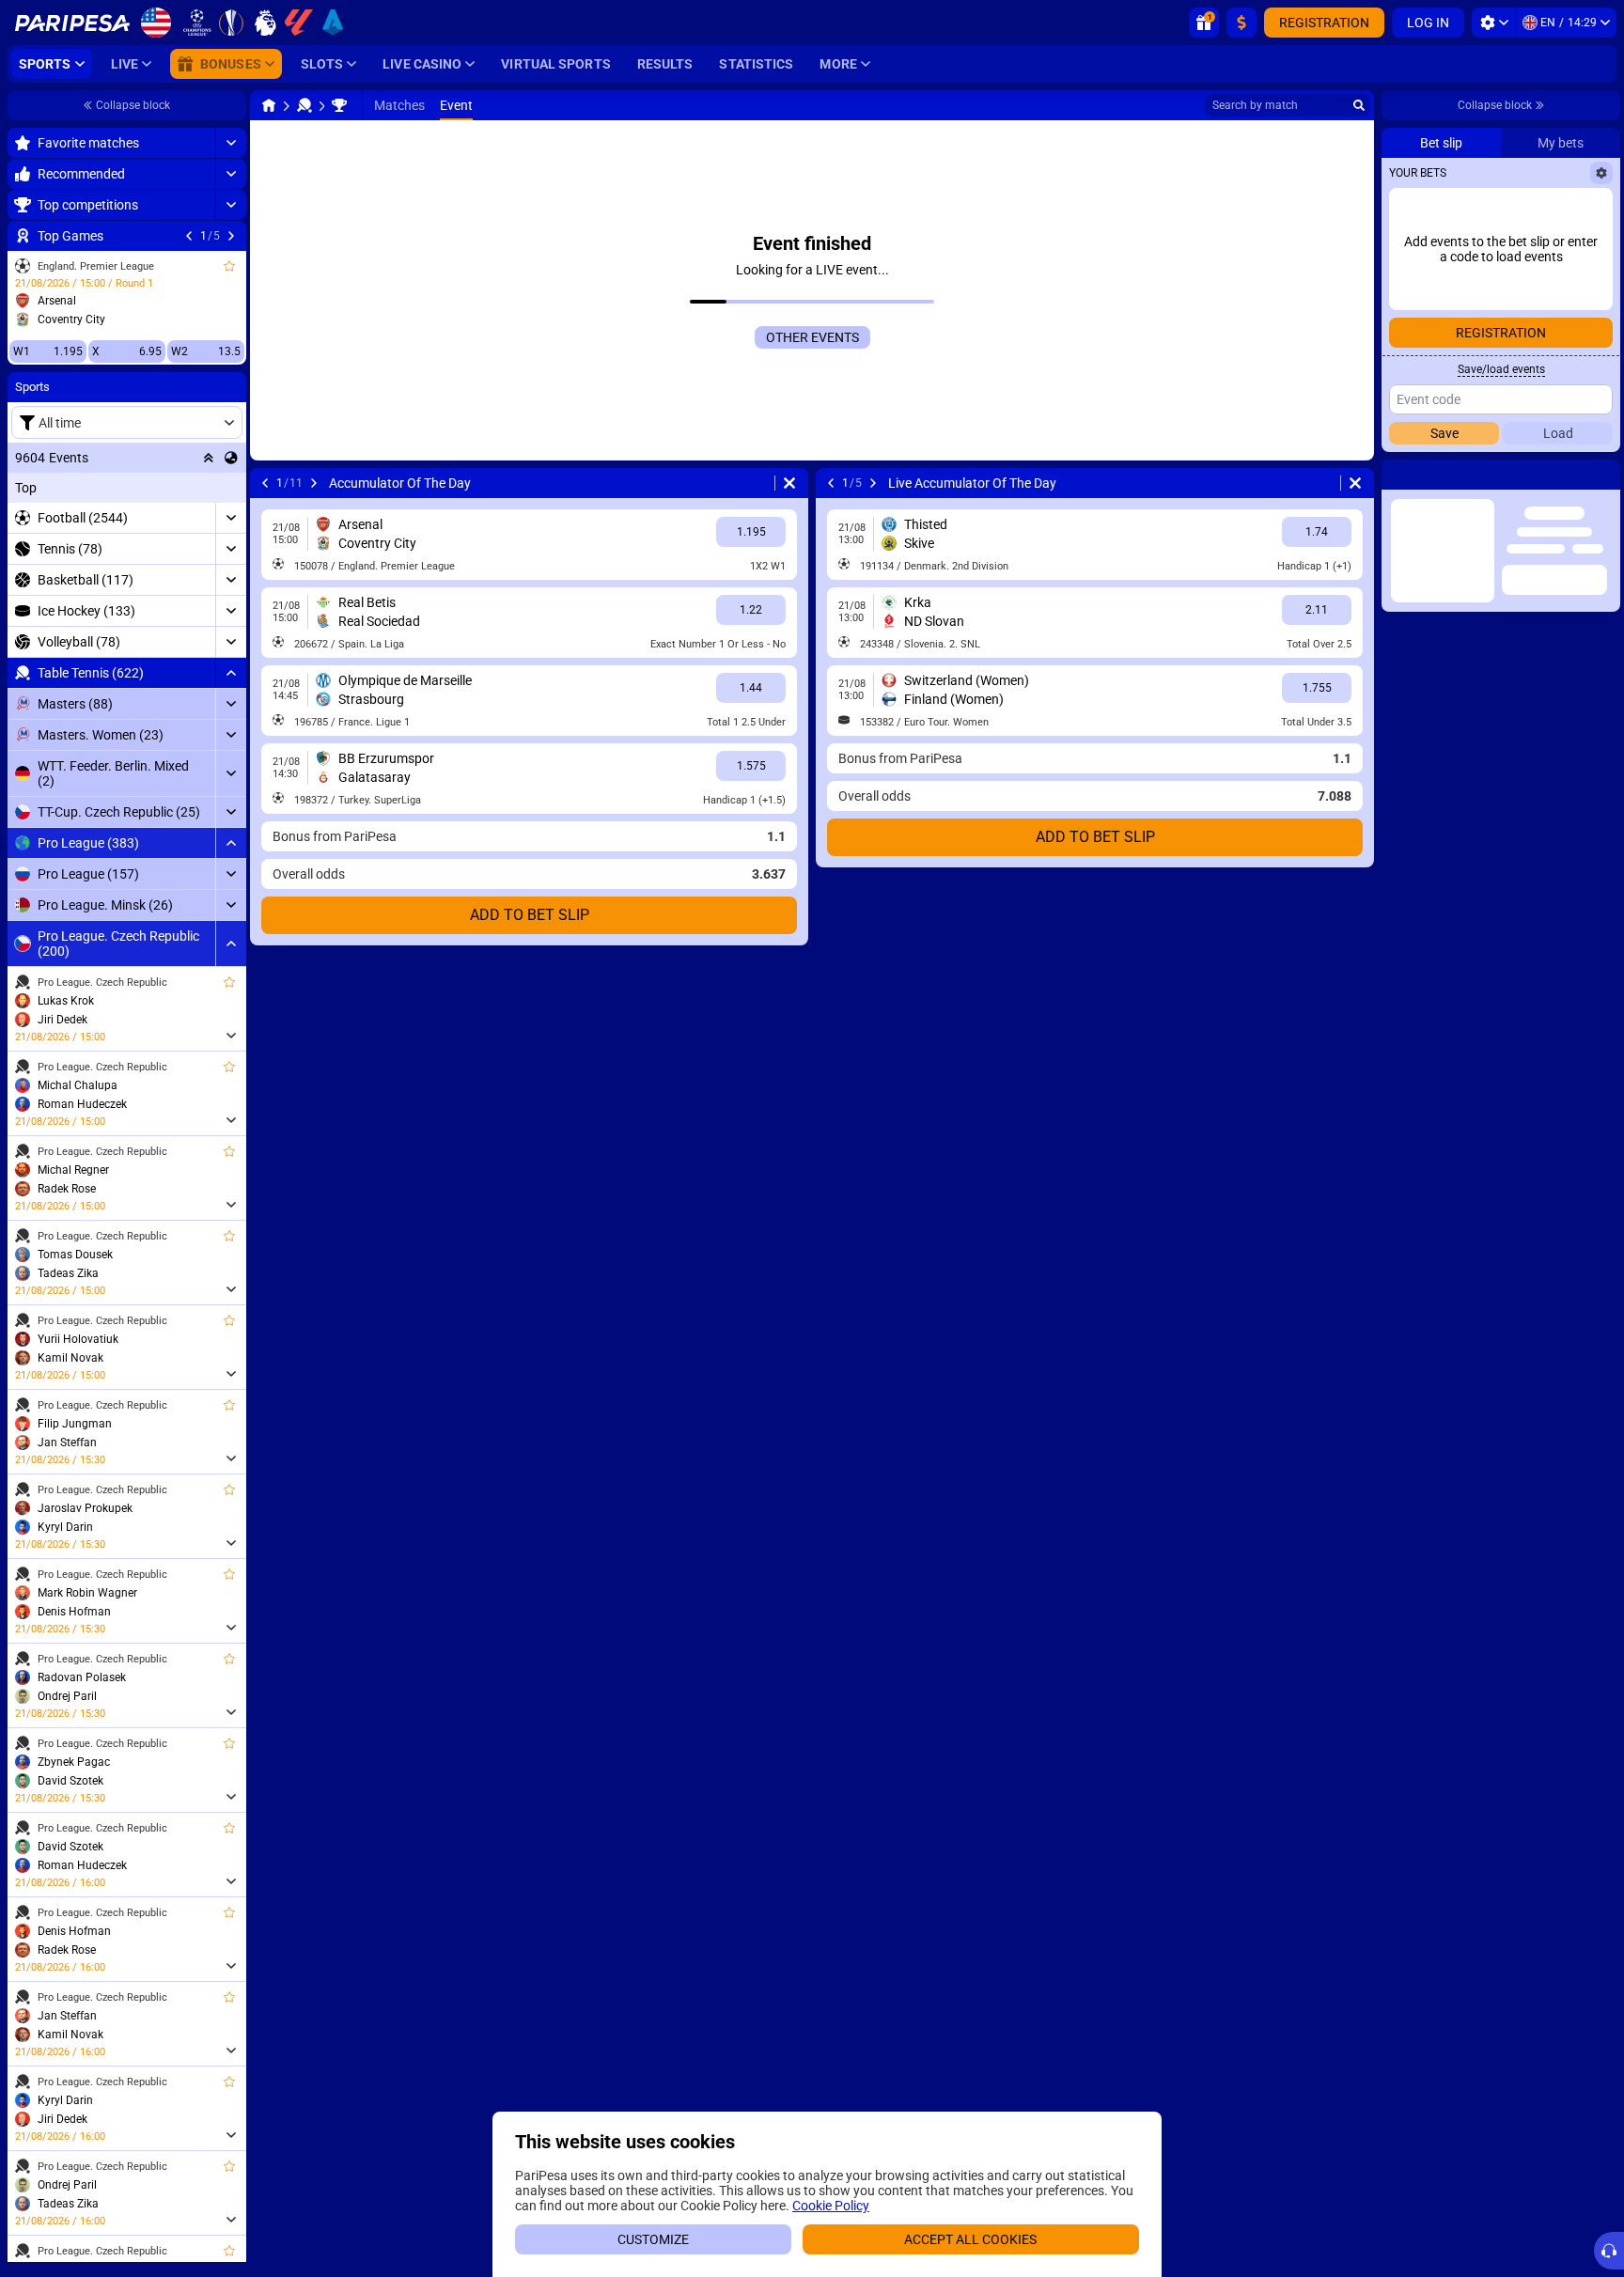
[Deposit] (1241, 23)
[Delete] (789, 483)
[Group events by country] (231, 458)
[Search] (1359, 105)
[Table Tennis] (304, 105)
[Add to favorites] (229, 266)
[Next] (231, 236)
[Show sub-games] (231, 1036)
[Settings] (1494, 23)
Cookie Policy (831, 2206)
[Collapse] (231, 673)
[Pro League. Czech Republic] (339, 105)
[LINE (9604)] (269, 105)
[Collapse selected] (209, 458)
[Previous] (189, 236)
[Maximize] (231, 143)
